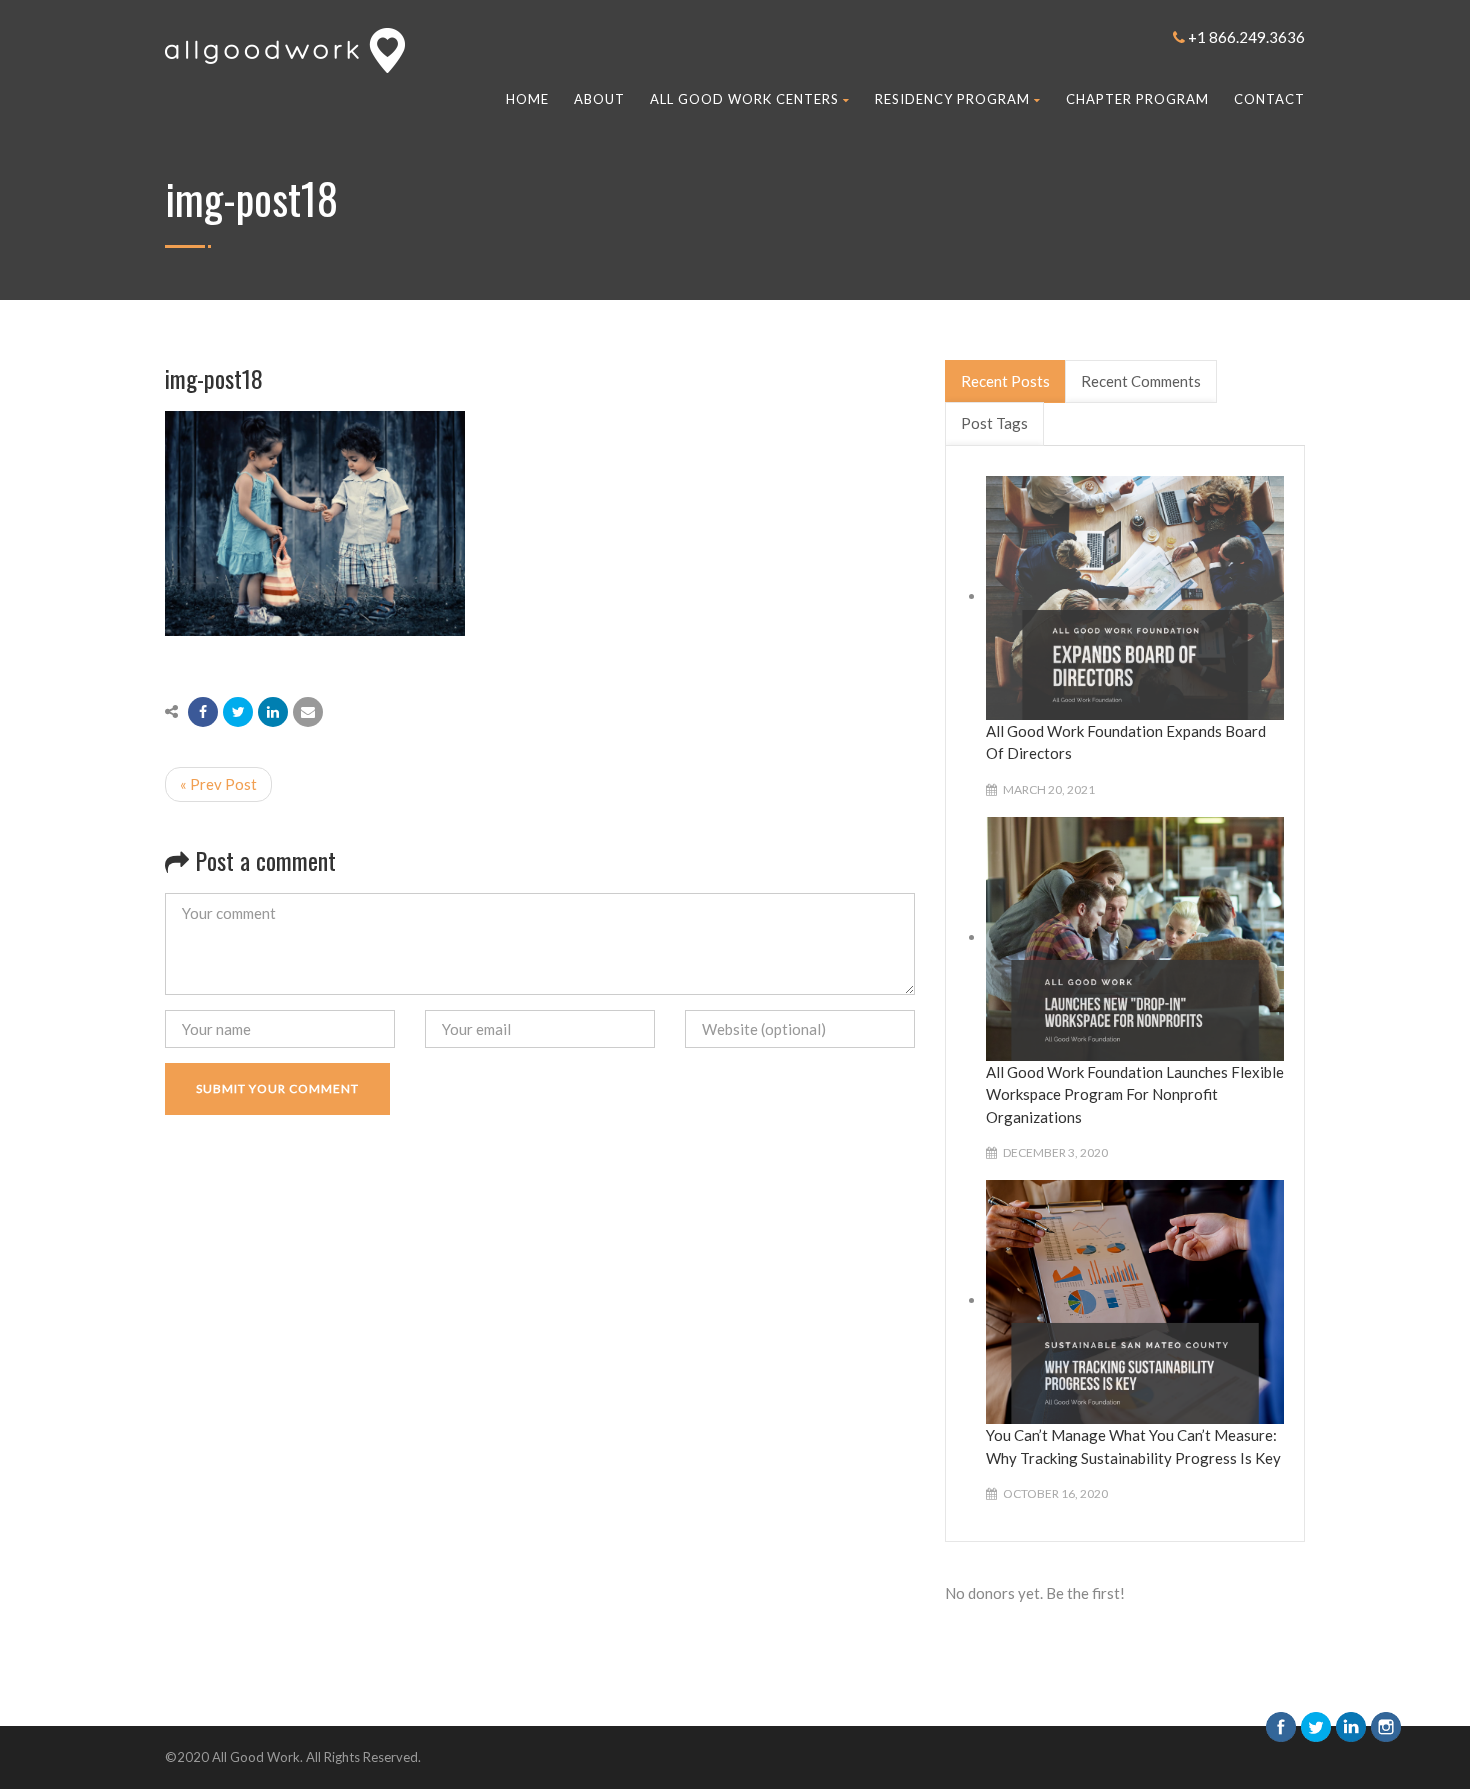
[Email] (308, 712)
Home (527, 99)
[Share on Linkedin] (273, 712)
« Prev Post (218, 784)
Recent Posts (1005, 381)
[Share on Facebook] (203, 712)
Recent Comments (1141, 381)
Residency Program (952, 99)
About (599, 99)
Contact (1269, 99)
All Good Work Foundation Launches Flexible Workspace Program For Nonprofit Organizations (1135, 1094)
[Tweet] (238, 712)
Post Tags (994, 423)
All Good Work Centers (744, 99)
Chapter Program (1137, 99)
